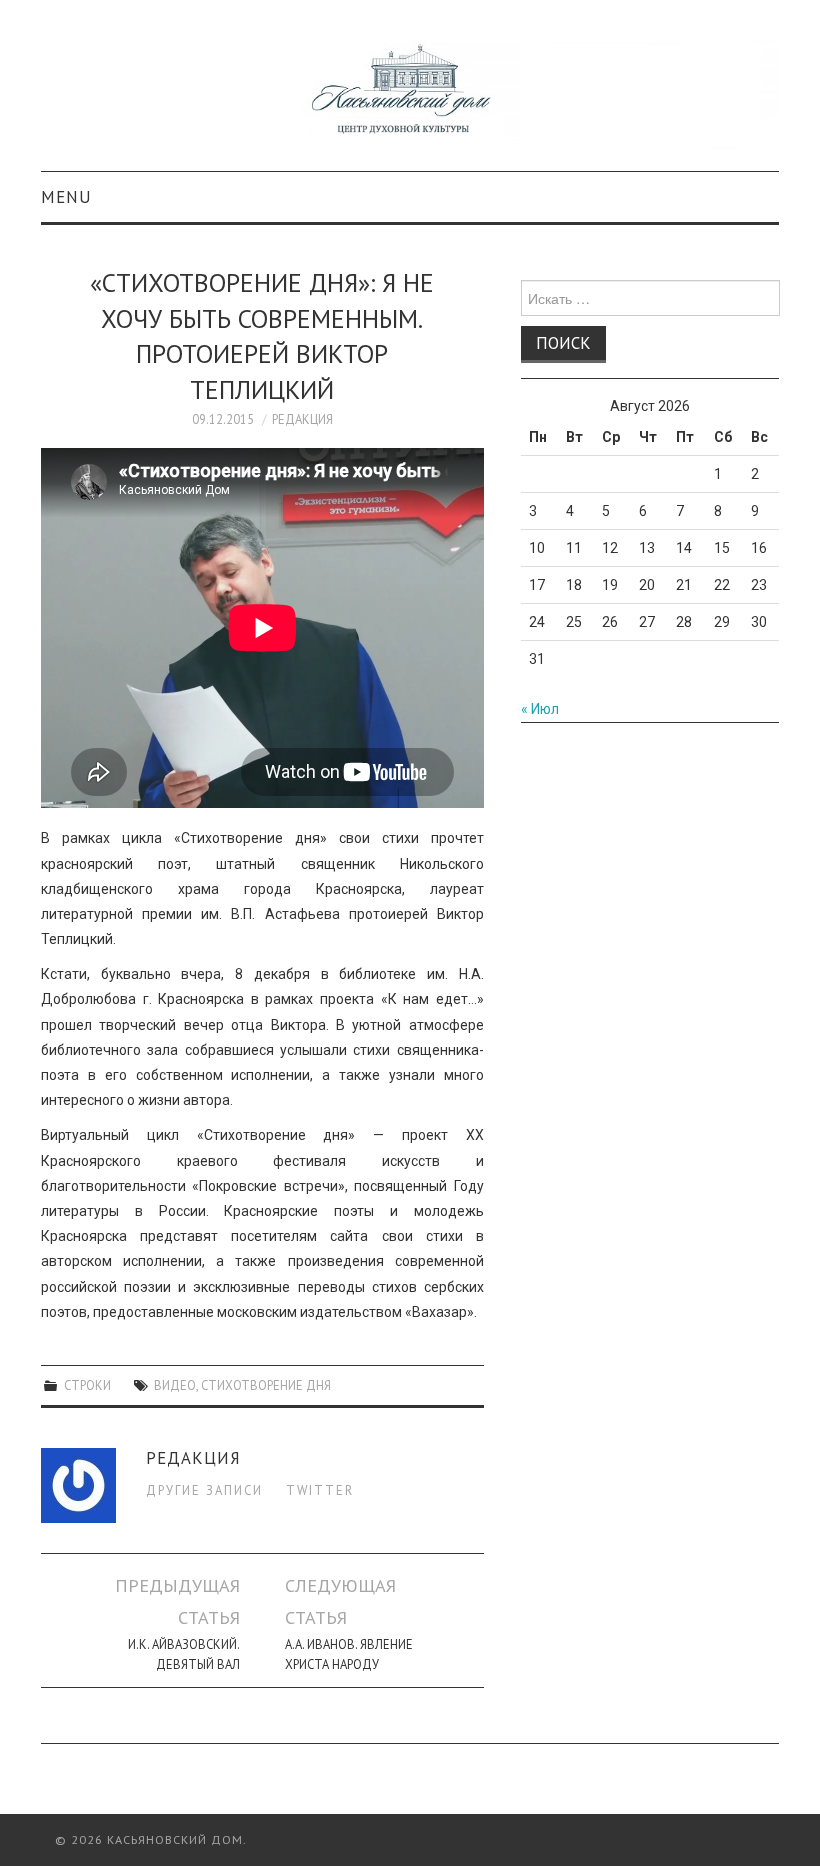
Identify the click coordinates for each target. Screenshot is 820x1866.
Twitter (320, 1490)
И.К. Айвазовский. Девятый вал (184, 1654)
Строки (87, 1385)
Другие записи (204, 1490)
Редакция (302, 419)
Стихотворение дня (266, 1385)
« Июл (540, 709)
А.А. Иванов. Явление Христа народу (349, 1654)
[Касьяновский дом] (410, 94)
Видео (175, 1385)
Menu (66, 197)
